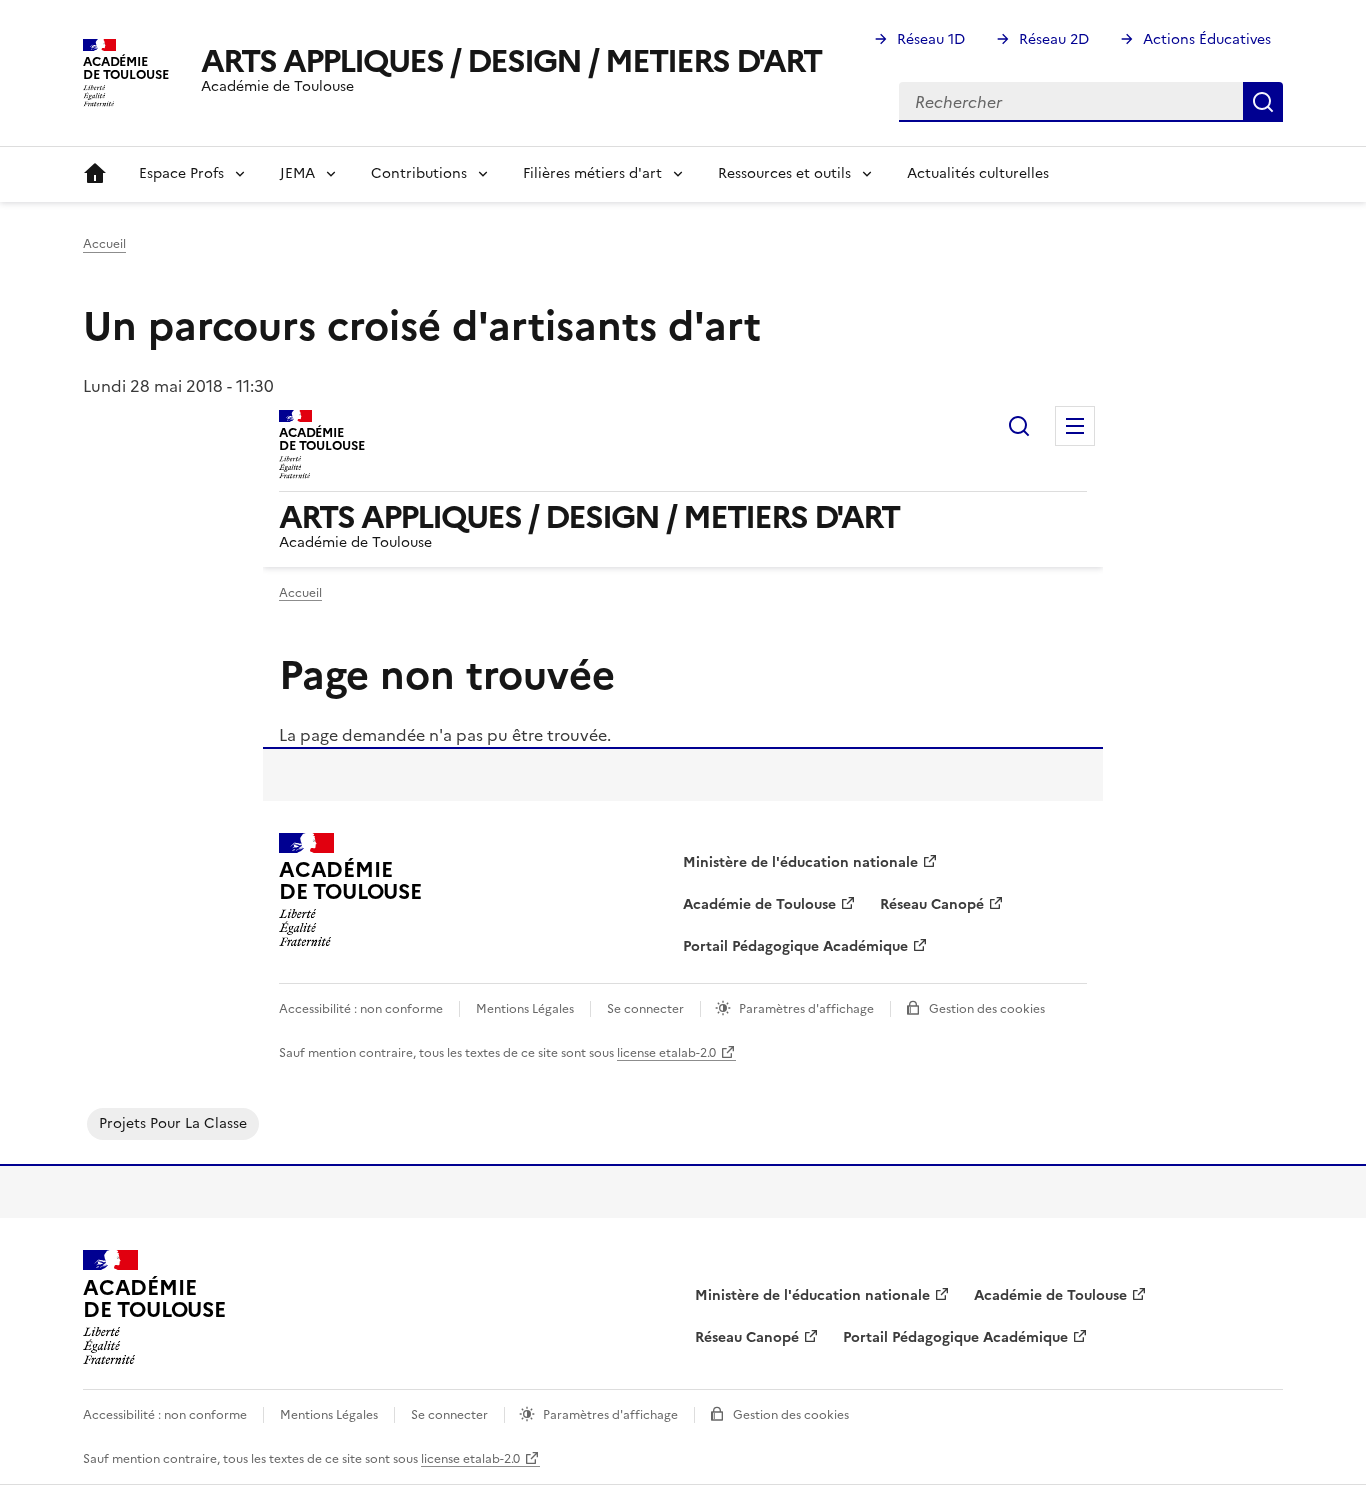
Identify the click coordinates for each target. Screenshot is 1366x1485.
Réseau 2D (1054, 39)
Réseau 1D (931, 39)
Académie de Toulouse (1050, 1295)
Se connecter (449, 1415)
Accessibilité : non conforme (165, 1415)
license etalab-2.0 (470, 1459)
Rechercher (1263, 102)
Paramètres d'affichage (610, 1415)
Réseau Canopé (747, 1337)
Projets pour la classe (173, 1123)
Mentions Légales (329, 1415)
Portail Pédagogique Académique (955, 1337)
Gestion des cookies (791, 1415)
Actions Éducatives (1207, 39)
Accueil (95, 174)
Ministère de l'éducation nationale (812, 1295)
